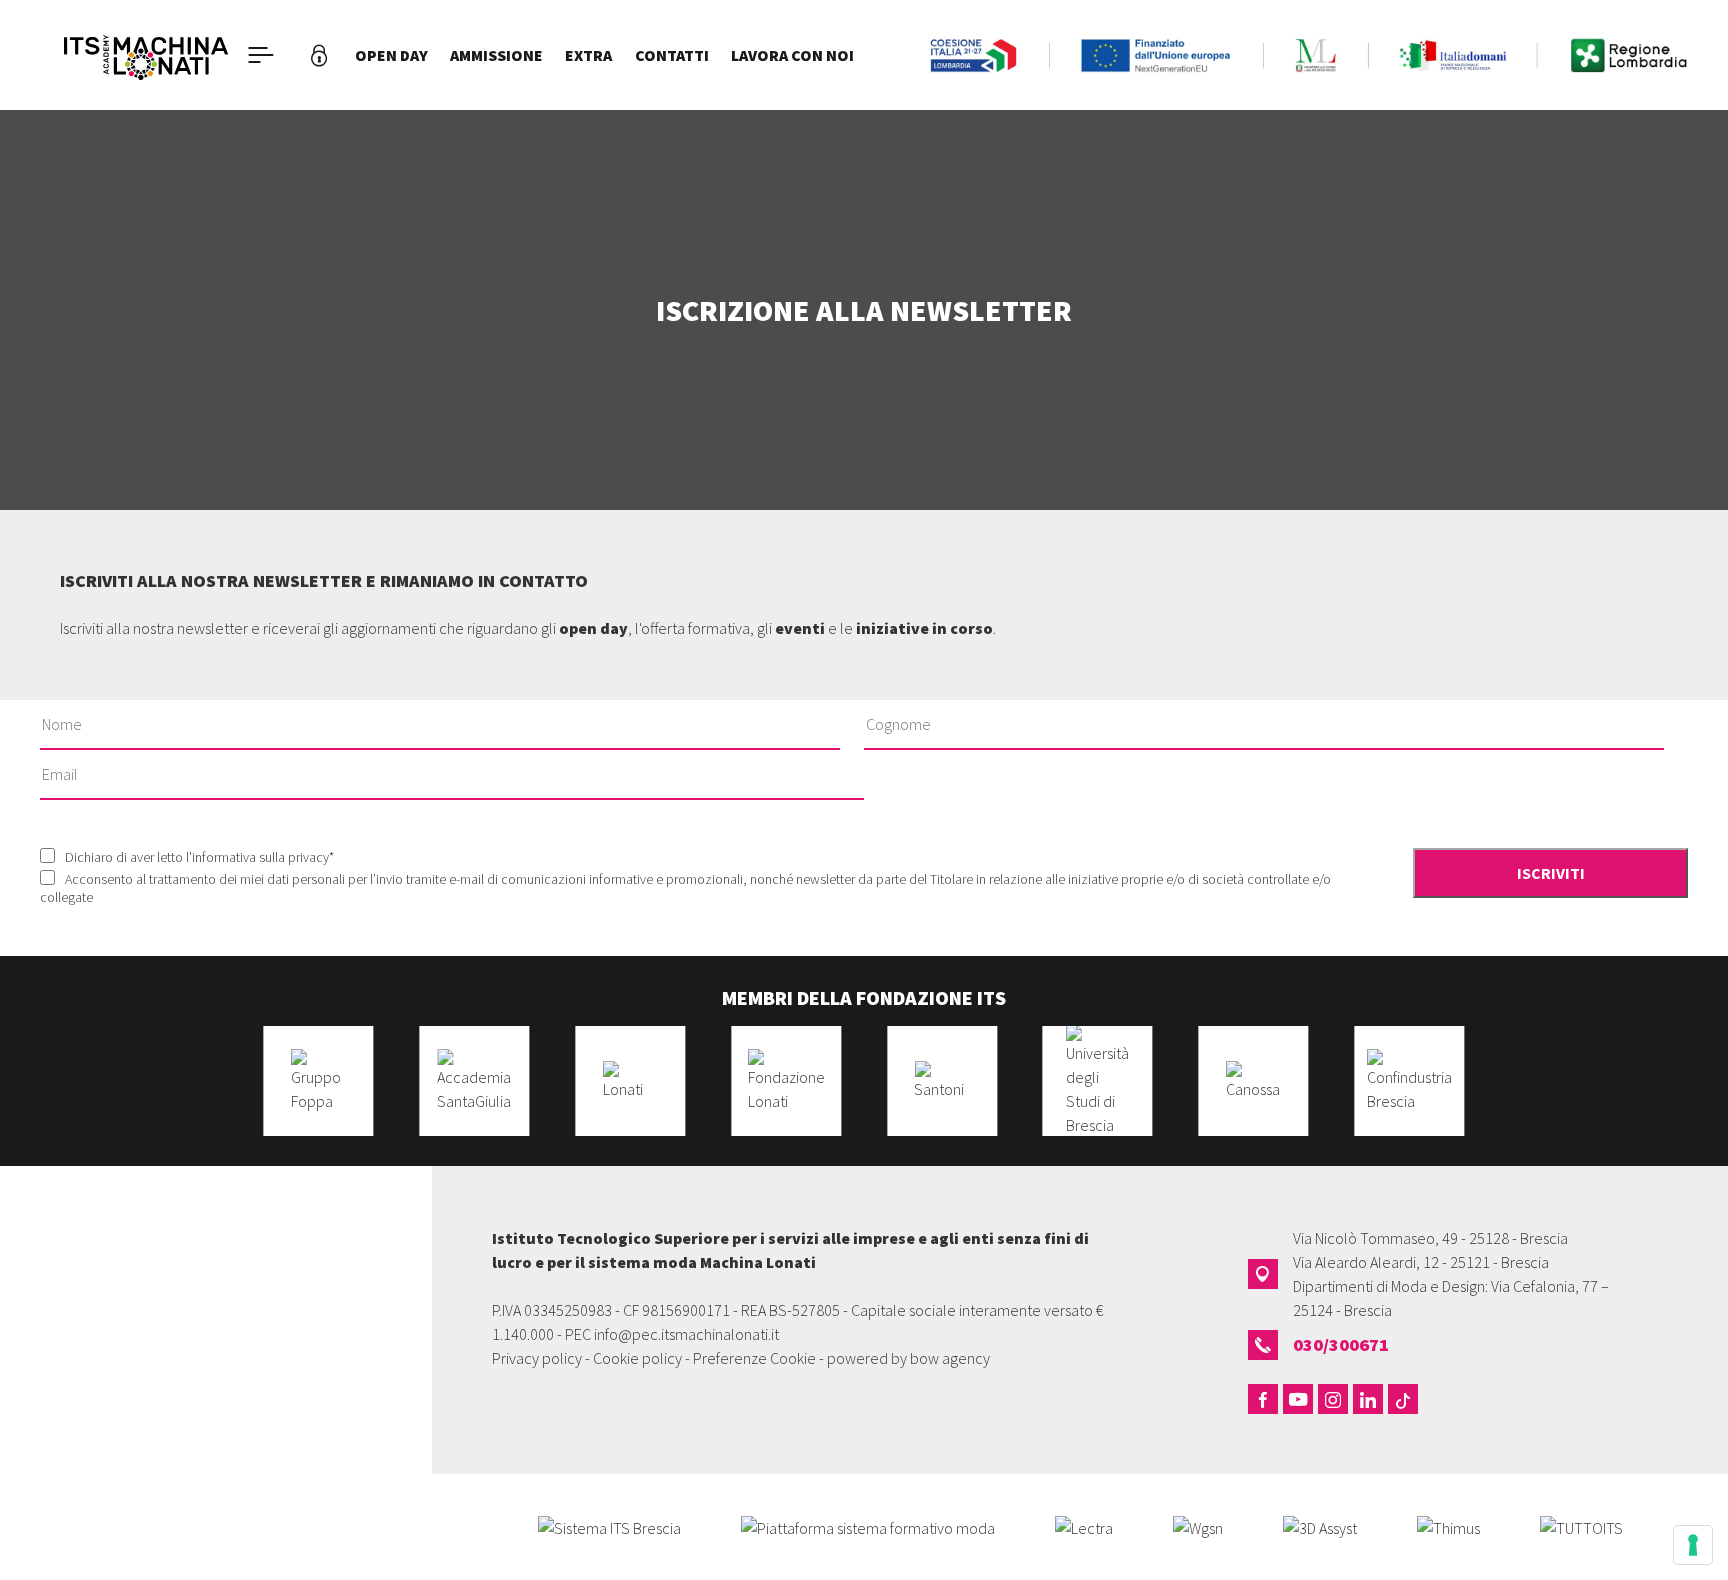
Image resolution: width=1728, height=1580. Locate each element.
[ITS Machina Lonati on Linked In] (1368, 1399)
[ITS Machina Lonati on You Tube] (1298, 1399)
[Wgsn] (1198, 1526)
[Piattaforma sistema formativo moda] (868, 1526)
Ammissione (496, 55)
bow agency (950, 1358)
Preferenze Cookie (754, 1358)
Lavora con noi (792, 55)
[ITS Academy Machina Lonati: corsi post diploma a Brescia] (146, 55)
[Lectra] (1084, 1526)
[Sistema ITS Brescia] (609, 1526)
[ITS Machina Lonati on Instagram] (1333, 1399)
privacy (308, 857)
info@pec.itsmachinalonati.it (686, 1334)
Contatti (672, 55)
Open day (391, 55)
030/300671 (1341, 1344)
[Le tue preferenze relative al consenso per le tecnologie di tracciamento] (1693, 1545)
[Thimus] (1448, 1526)
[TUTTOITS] (1581, 1526)
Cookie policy (637, 1358)
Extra (588, 55)
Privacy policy (537, 1358)
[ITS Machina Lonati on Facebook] (1263, 1399)
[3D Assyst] (1320, 1526)
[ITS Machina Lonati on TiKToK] (1403, 1399)
